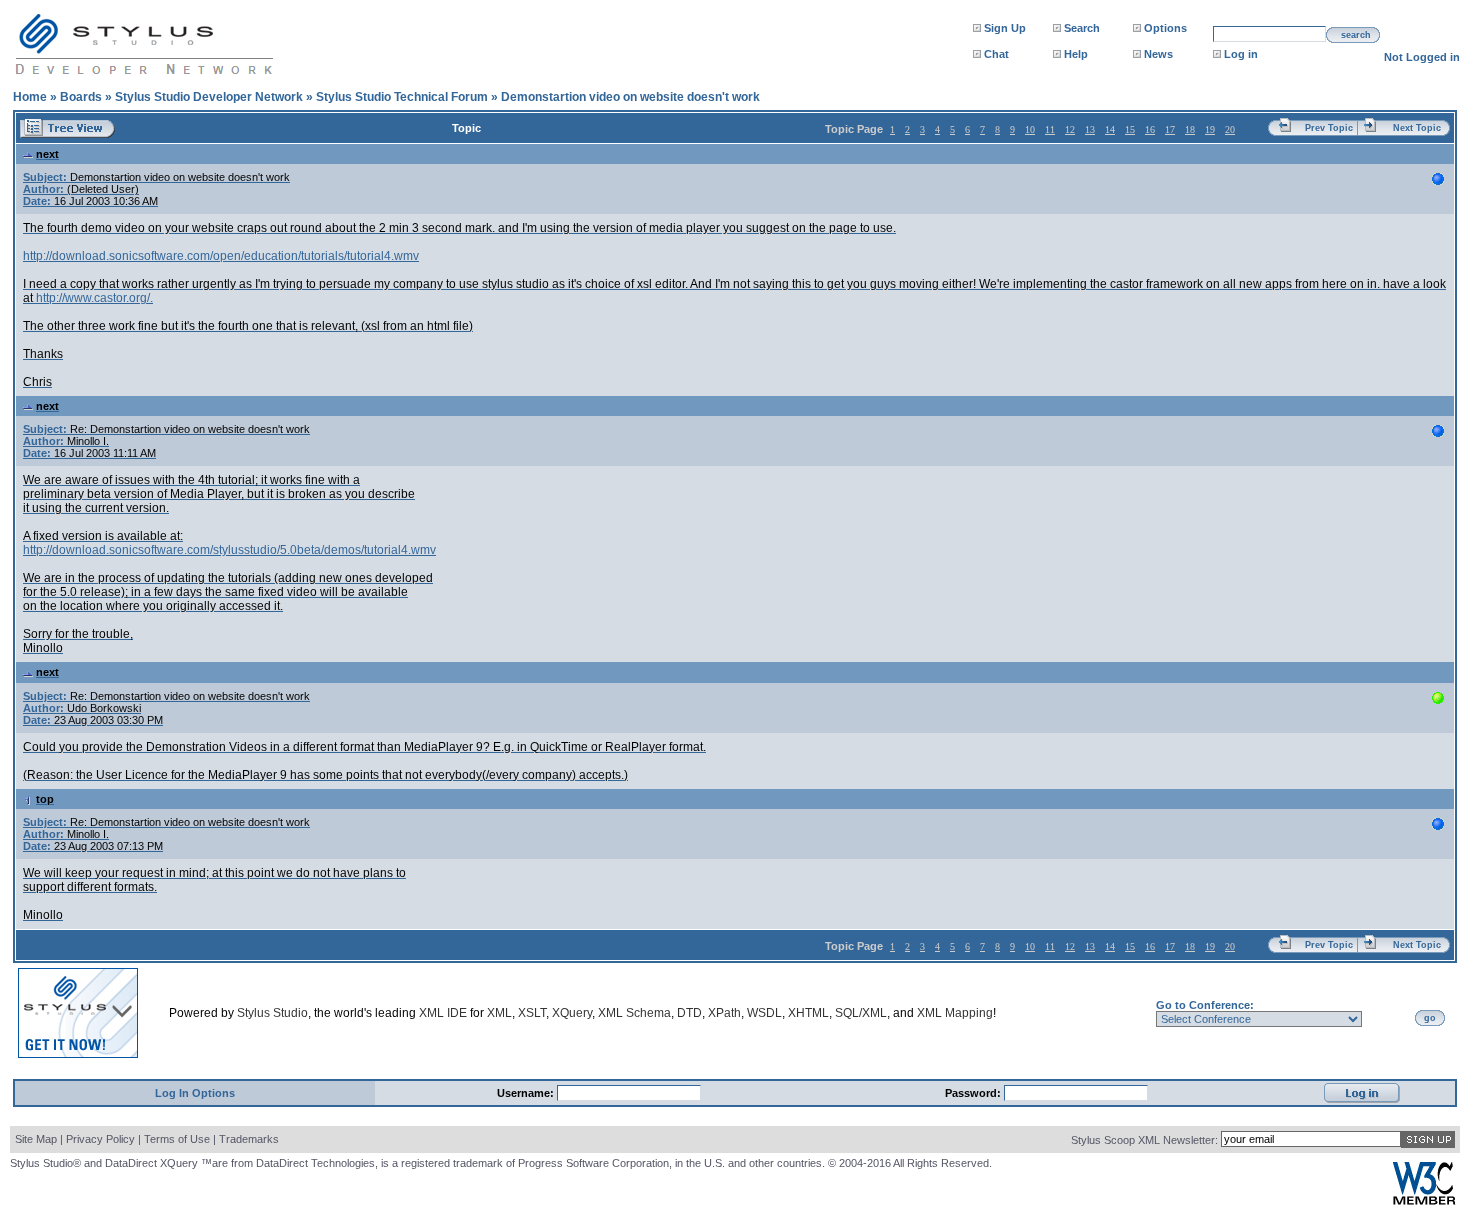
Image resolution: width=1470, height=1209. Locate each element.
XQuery (572, 1013)
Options (1165, 28)
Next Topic (1417, 128)
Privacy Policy (100, 1139)
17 (1170, 129)
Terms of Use (177, 1139)
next (47, 154)
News (1158, 54)
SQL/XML (861, 1013)
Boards (81, 97)
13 (1090, 129)
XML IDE (443, 1013)
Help (1076, 54)
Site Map (36, 1139)
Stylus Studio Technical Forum (402, 97)
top (45, 799)
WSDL (764, 1013)
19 (1210, 129)
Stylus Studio (272, 1013)
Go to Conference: (1205, 1005)
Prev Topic (1329, 128)
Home (30, 97)
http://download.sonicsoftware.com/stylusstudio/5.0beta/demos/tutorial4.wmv (229, 550)
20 (1230, 129)
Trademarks (249, 1139)
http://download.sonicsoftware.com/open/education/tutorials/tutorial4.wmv (221, 256)
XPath (724, 1013)
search (1356, 35)
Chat (996, 54)
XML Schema (634, 1013)
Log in (1241, 54)
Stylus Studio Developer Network (209, 97)
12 (1070, 129)
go (1430, 1018)
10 (1030, 129)
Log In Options (195, 1093)
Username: (527, 1093)
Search (1082, 28)
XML (499, 1013)
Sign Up (1005, 28)
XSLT (532, 1013)
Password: (974, 1093)
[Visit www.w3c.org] (1424, 1200)
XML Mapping (955, 1013)
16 (1150, 129)
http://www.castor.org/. (94, 298)
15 (1130, 129)
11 (1050, 129)
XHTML (808, 1013)
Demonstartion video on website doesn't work (630, 97)
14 (1110, 129)
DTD (689, 1013)
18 (1190, 129)
